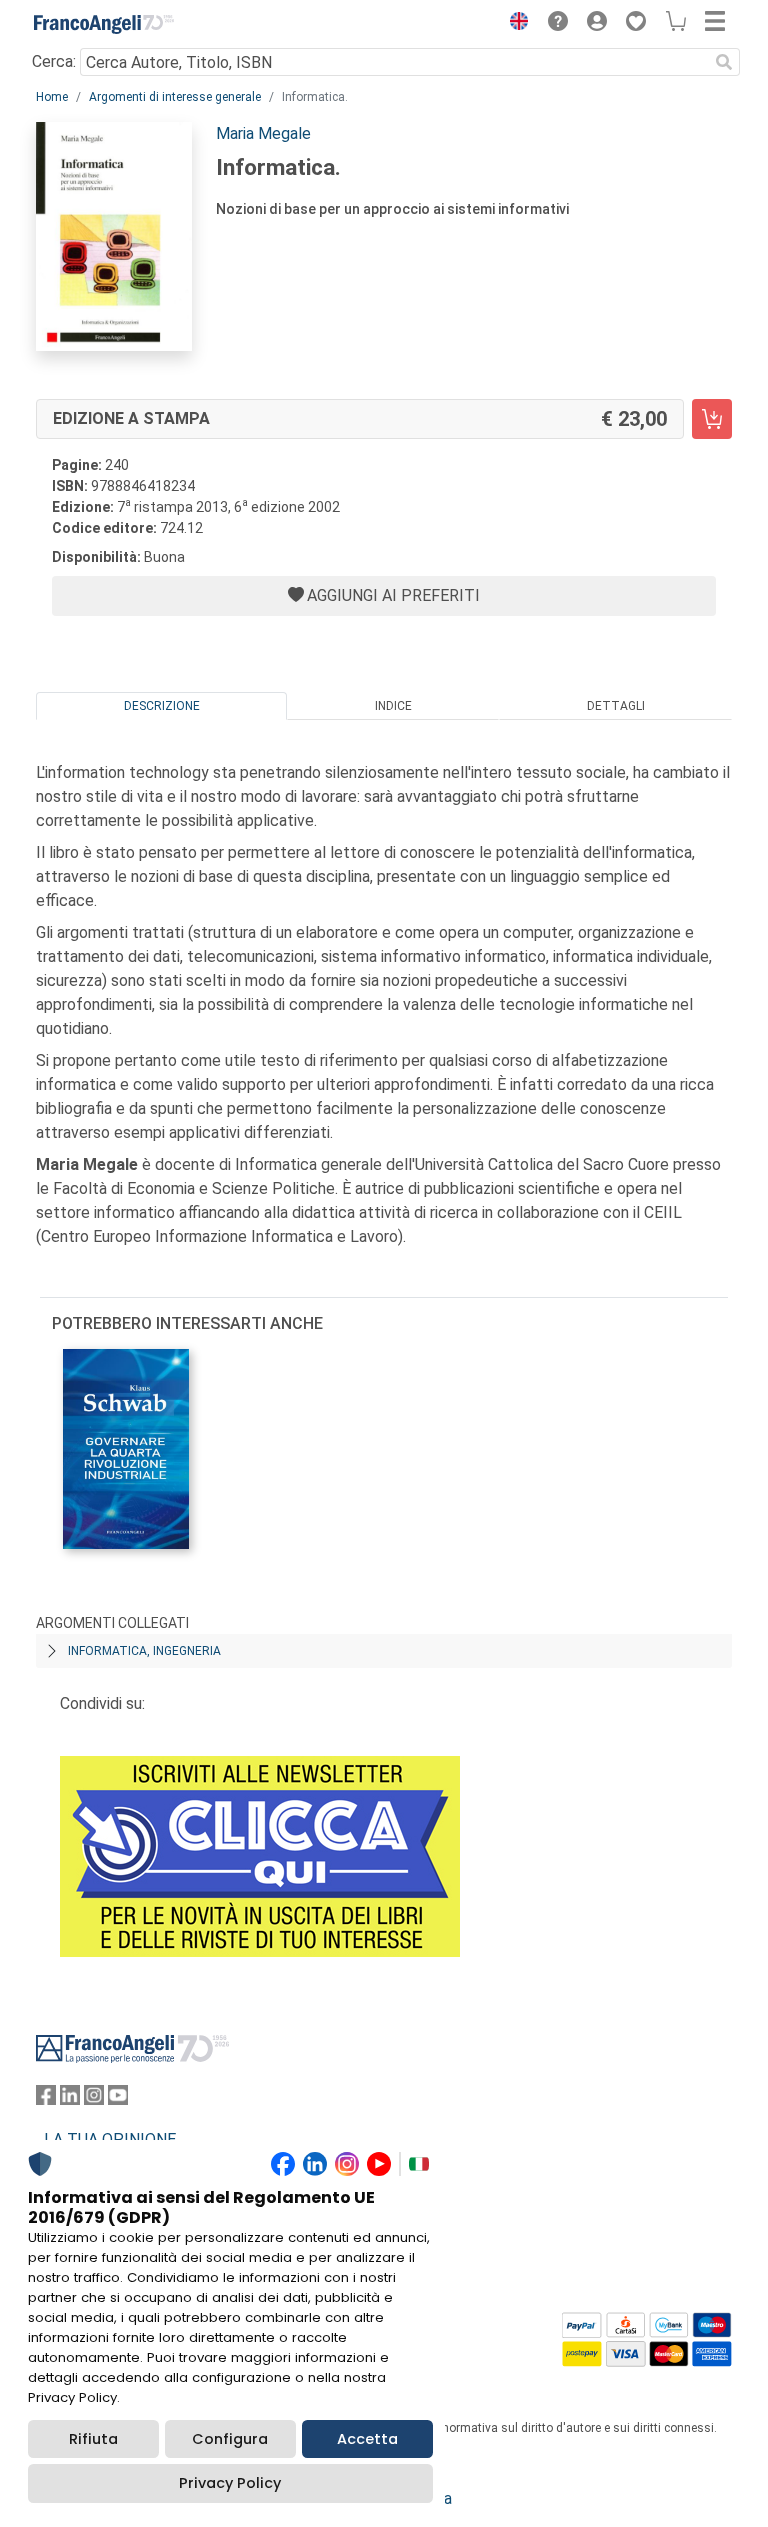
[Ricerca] (724, 62)
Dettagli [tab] (616, 706)
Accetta (367, 2439)
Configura (230, 2439)
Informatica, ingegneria (144, 1651)
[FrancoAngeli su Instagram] (94, 2099)
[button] (514, 24)
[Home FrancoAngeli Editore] (104, 24)
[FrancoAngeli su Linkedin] (70, 2099)
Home (52, 97)
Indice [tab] (393, 706)
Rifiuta (93, 2439)
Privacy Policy (230, 2483)
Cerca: (54, 61)
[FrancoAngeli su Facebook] (46, 2099)
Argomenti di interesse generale (175, 97)
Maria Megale (263, 133)
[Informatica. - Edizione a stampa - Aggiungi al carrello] (712, 419)
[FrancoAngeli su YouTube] (118, 2099)
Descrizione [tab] (162, 706)
